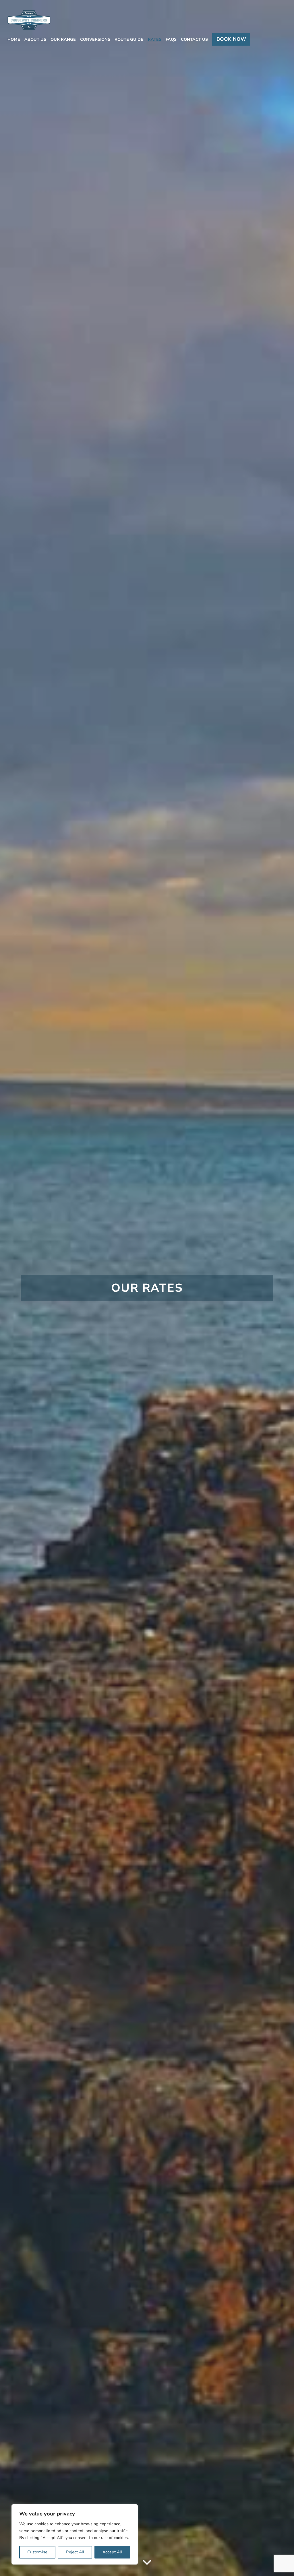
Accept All (112, 2552)
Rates (155, 39)
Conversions (95, 39)
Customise (37, 2552)
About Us (35, 39)
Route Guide (129, 39)
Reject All (75, 2552)
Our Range (63, 39)
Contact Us (194, 39)
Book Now (231, 39)
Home (14, 39)
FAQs (171, 39)
